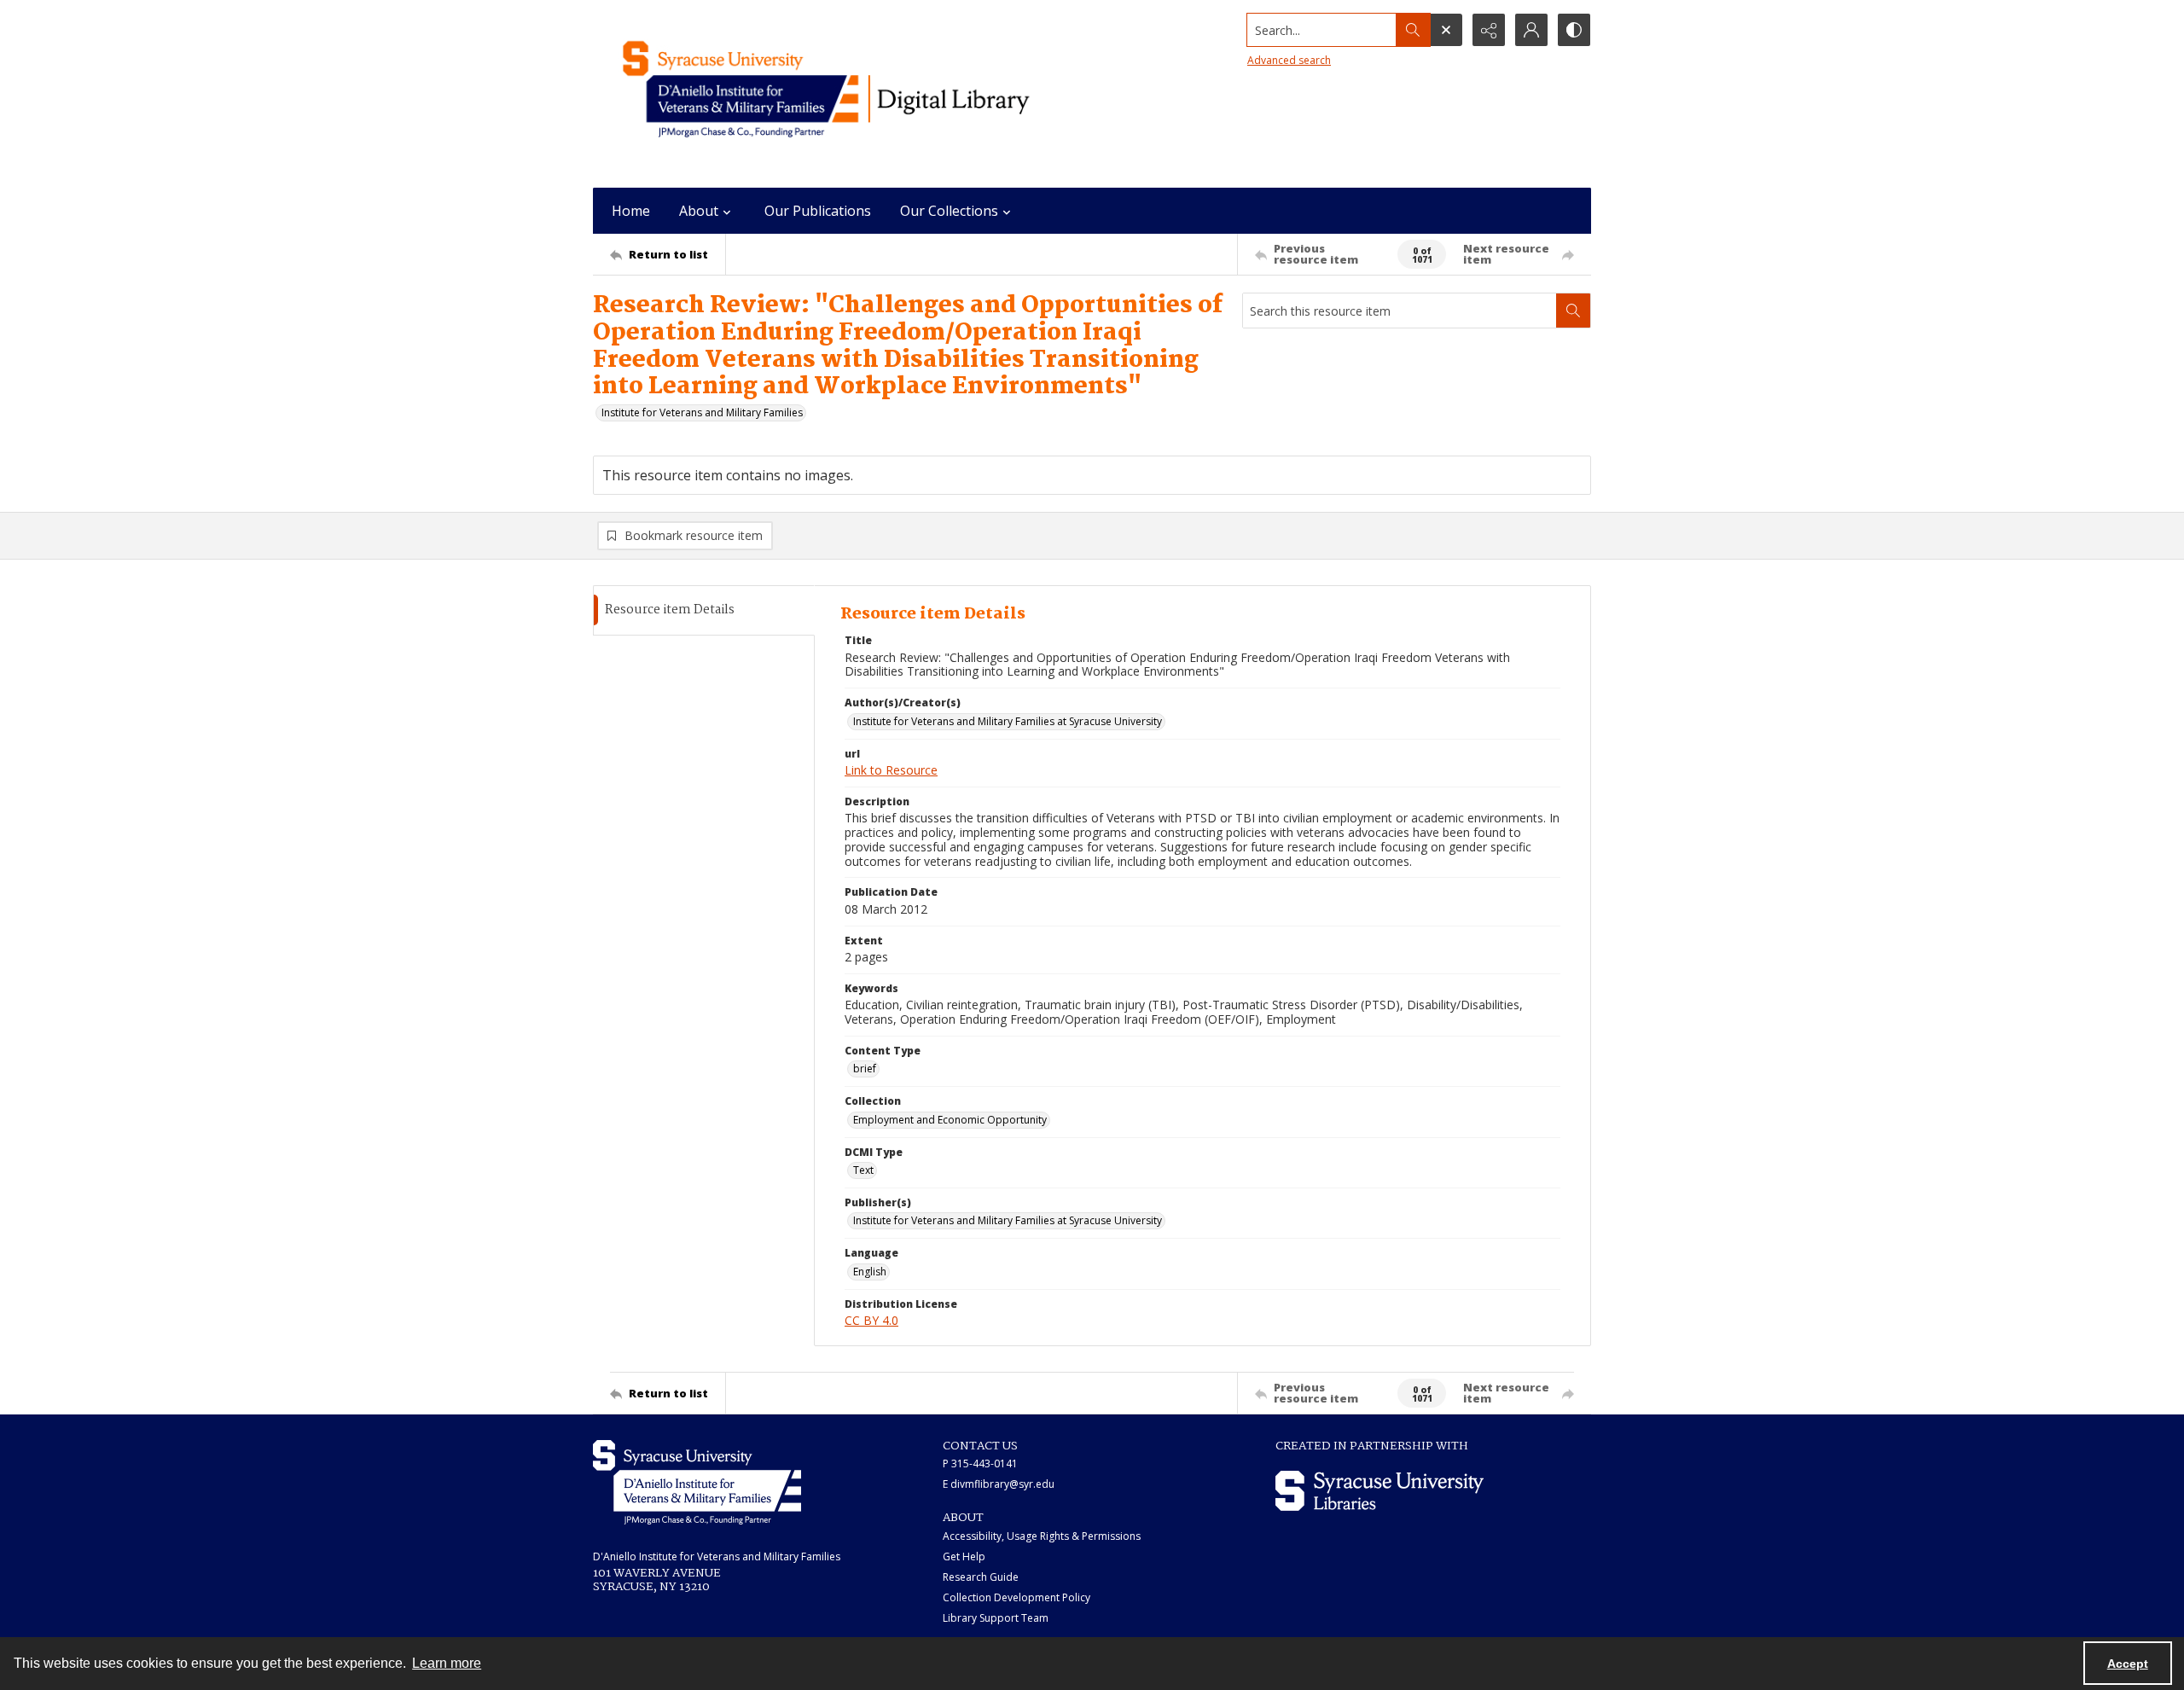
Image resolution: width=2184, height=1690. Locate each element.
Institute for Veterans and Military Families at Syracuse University (1008, 721)
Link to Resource (891, 770)
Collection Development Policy (1016, 1597)
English (870, 1272)
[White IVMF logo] (697, 1482)
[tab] (704, 610)
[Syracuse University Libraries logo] (1380, 1491)
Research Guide (981, 1577)
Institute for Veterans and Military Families (702, 412)
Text (863, 1170)
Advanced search (1289, 60)
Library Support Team (996, 1618)
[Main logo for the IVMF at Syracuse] (866, 94)
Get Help (964, 1556)
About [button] (699, 211)
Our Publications (818, 211)
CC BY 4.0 (871, 1320)
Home (631, 211)
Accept (2128, 1664)
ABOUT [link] (963, 1518)
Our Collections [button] (949, 211)
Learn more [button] (447, 1663)
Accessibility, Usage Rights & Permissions (1042, 1536)
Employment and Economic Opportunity (950, 1120)
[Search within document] (1573, 311)
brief (865, 1069)
